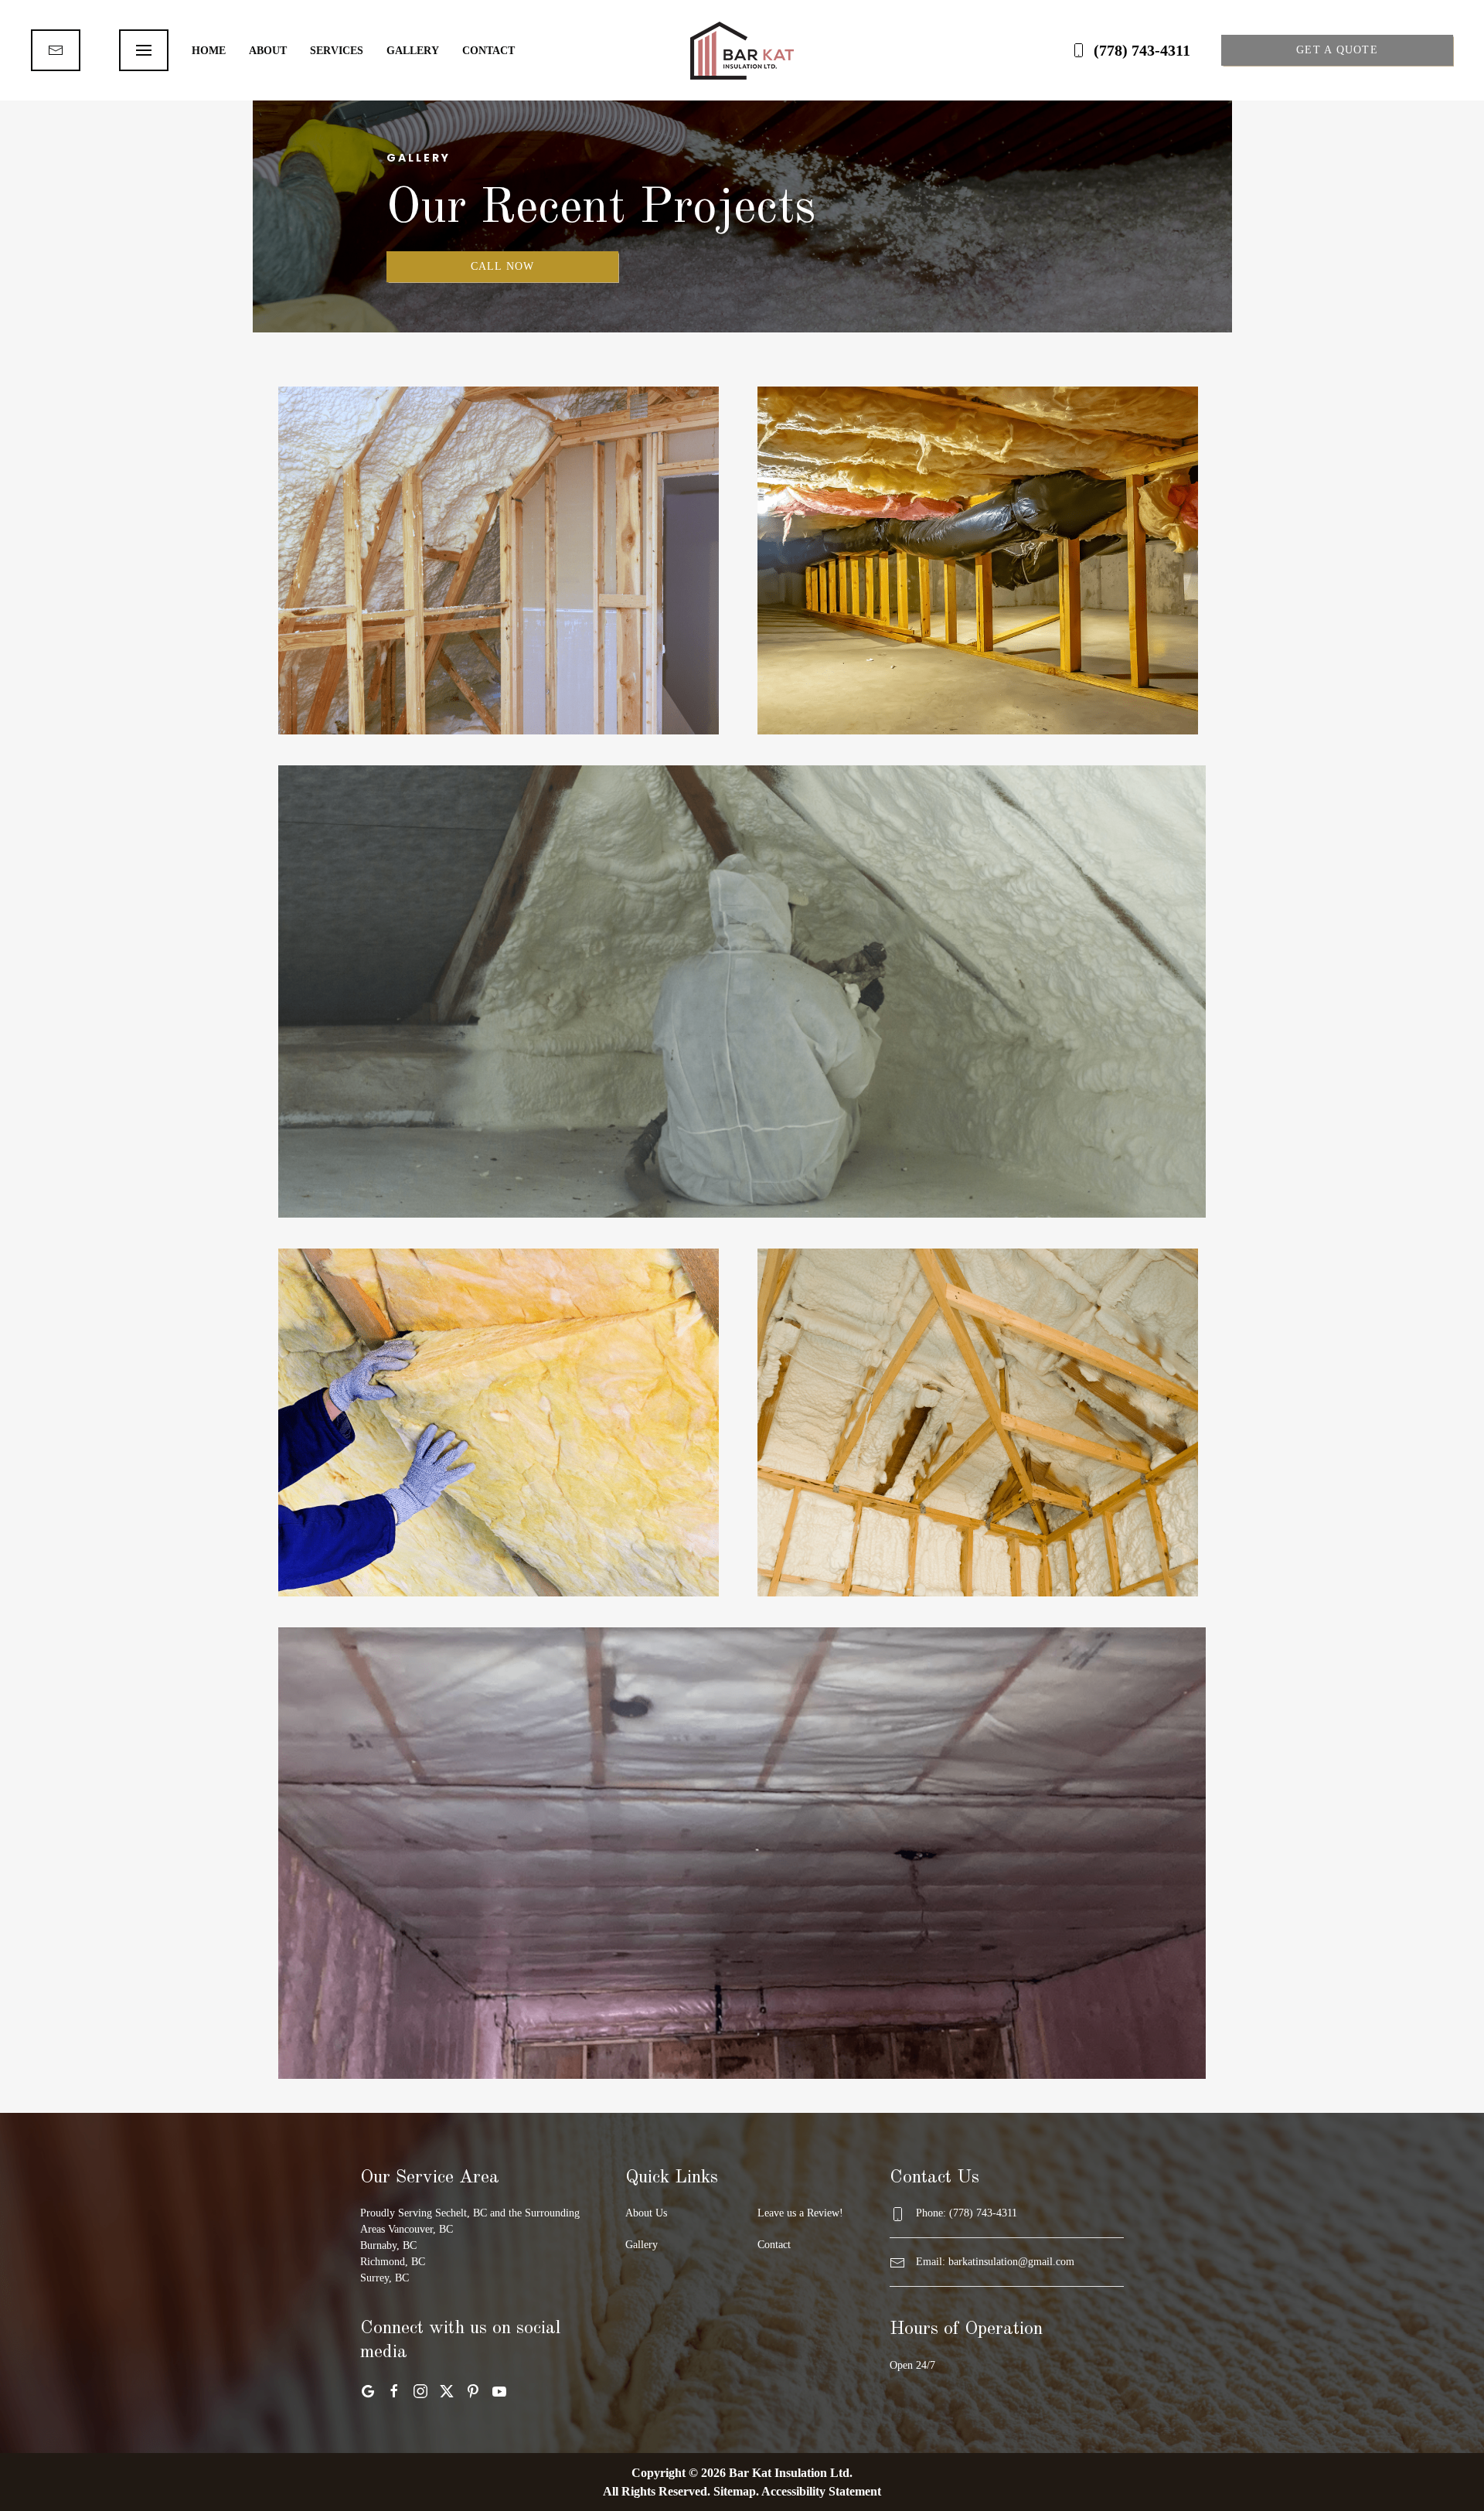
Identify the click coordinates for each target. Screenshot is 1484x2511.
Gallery (413, 51)
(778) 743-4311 (1142, 50)
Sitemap (735, 2491)
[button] (144, 50)
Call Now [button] (503, 266)
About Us (646, 2213)
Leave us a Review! (800, 2213)
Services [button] (337, 51)
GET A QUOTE (1337, 50)
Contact (488, 51)
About (268, 51)
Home (209, 51)
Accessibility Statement (821, 2491)
